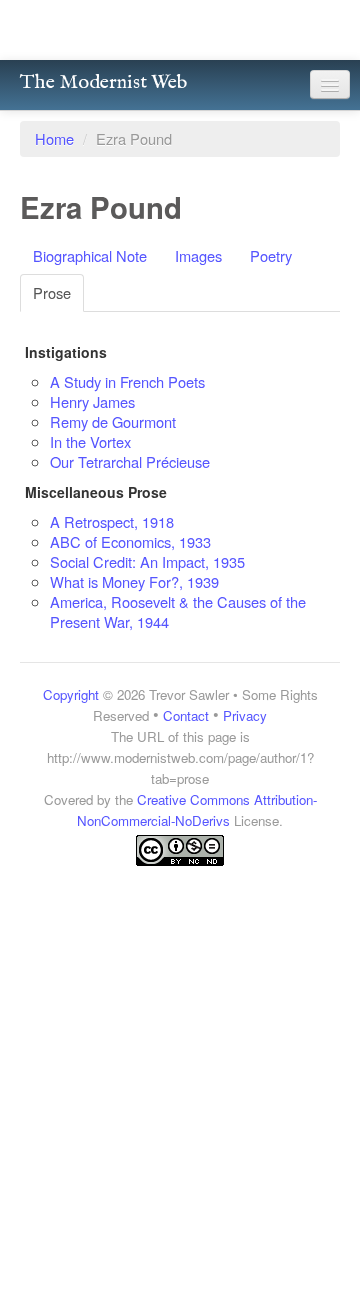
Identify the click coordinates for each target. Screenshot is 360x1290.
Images (198, 255)
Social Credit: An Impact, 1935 (147, 561)
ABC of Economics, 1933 (130, 541)
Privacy (245, 715)
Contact (186, 715)
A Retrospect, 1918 (112, 521)
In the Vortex (90, 441)
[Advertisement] (180, 1056)
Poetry (271, 255)
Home (54, 138)
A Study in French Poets (127, 381)
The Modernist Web (103, 82)
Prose (52, 292)
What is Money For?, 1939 (134, 581)
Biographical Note (90, 255)
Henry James (92, 401)
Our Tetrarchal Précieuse (130, 461)
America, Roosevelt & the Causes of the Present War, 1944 (178, 611)
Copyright (71, 694)
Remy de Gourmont (113, 421)
